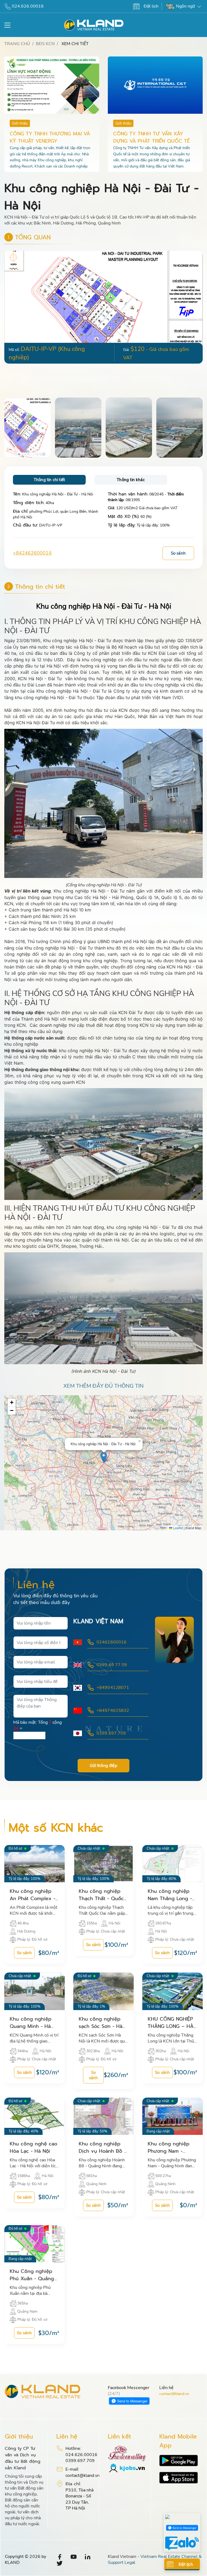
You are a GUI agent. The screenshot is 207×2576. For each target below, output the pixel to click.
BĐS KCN (45, 44)
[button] (198, 320)
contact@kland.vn (174, 2394)
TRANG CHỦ (17, 44)
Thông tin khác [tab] (131, 480)
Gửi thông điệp (103, 1766)
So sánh (178, 553)
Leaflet (178, 1528)
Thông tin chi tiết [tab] (49, 480)
